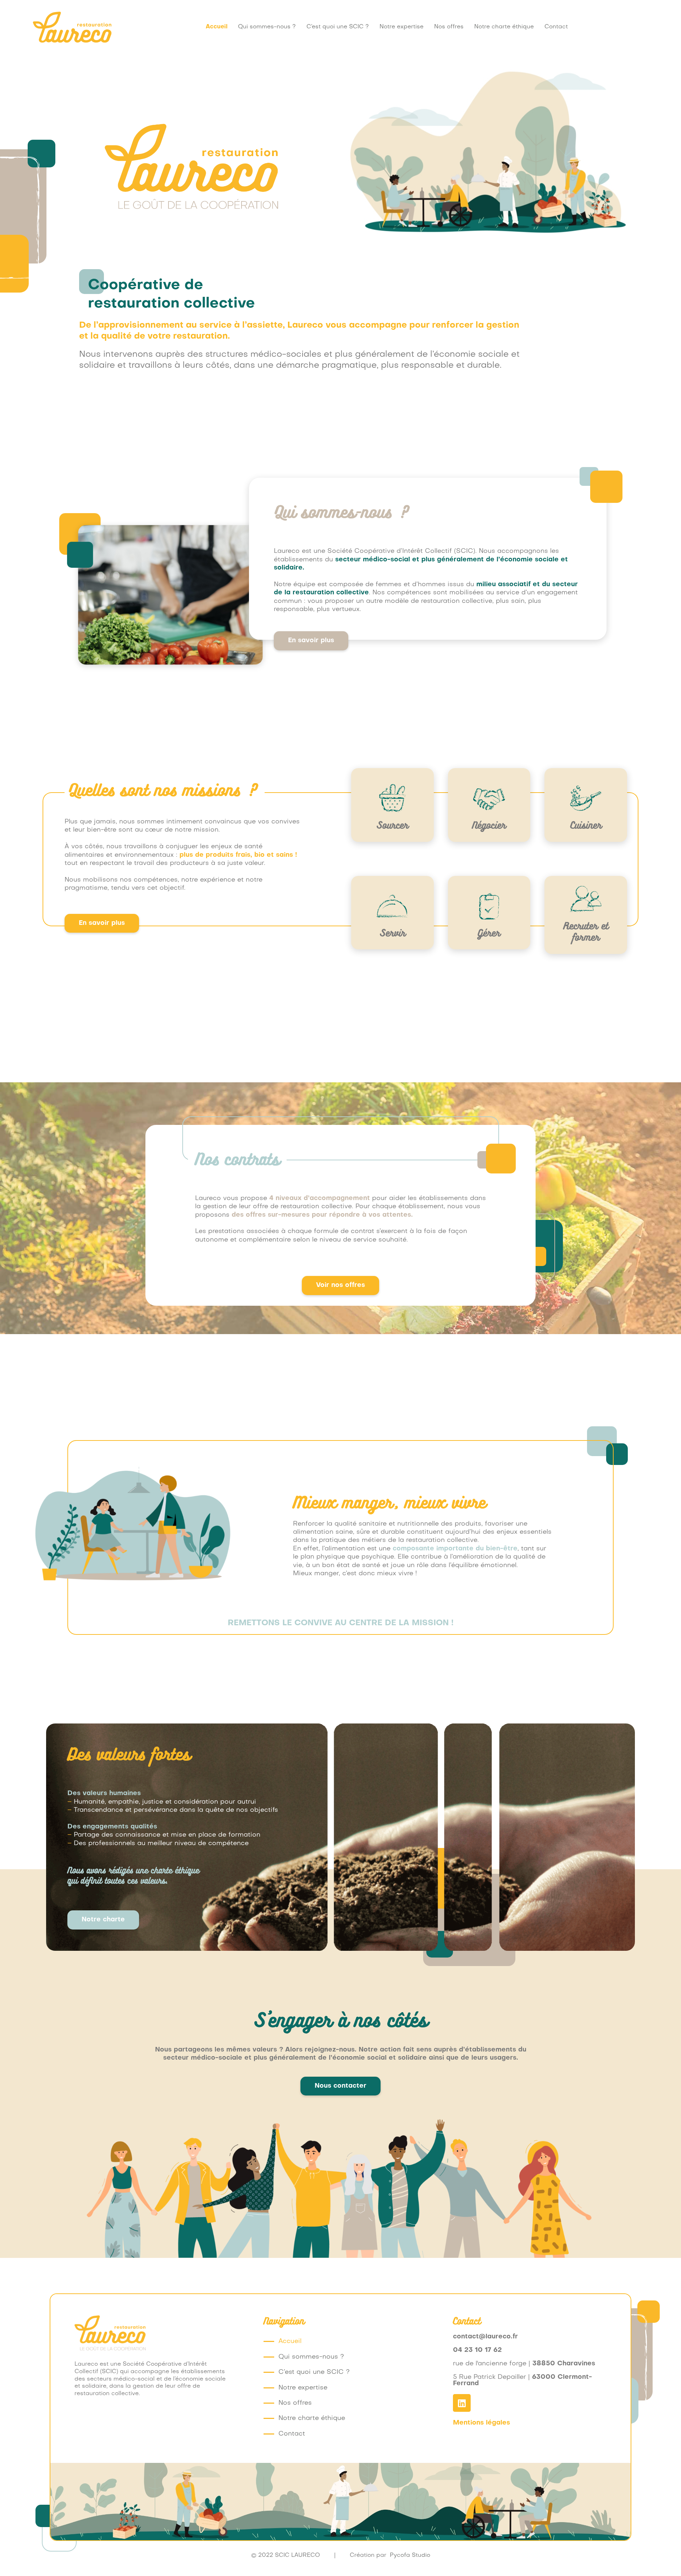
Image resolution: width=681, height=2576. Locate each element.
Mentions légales (481, 2423)
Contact (556, 27)
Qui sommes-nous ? (267, 27)
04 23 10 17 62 (477, 2350)
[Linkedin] (462, 2403)
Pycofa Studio (410, 2555)
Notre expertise (402, 27)
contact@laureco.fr (485, 2337)
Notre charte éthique (504, 27)
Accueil (217, 27)
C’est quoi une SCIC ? (338, 27)
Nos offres (449, 27)
